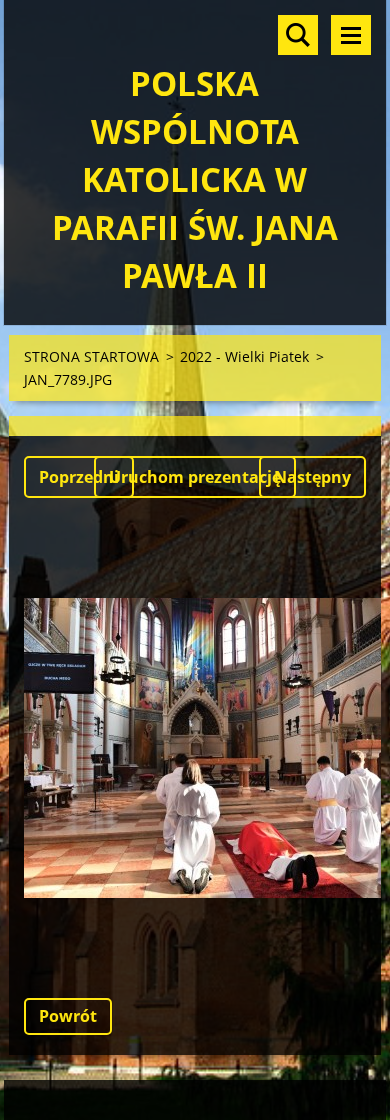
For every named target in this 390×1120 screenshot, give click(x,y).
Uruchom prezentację (195, 477)
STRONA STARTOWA (91, 356)
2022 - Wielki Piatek (244, 356)
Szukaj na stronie (298, 35)
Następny (312, 477)
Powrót (68, 1016)
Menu (351, 35)
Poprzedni (79, 477)
